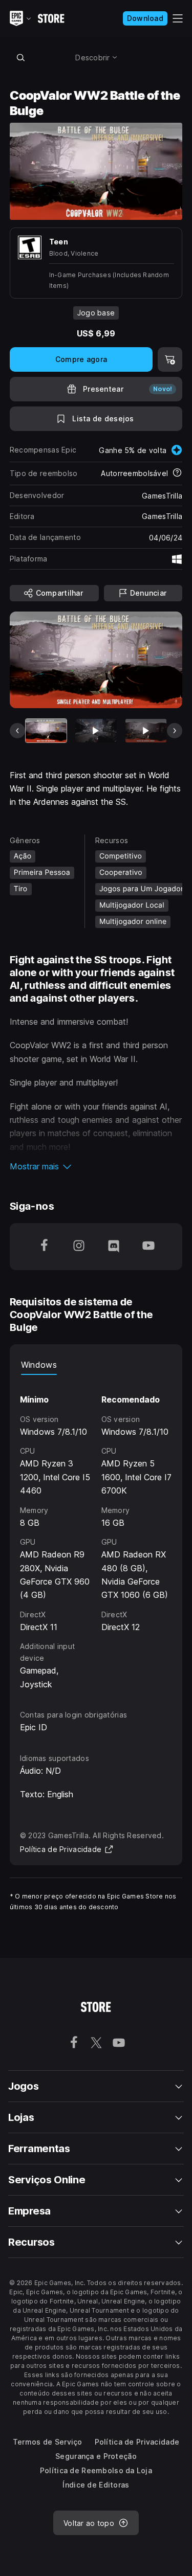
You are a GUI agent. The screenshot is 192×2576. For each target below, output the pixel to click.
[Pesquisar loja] (21, 57)
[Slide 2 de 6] (96, 730)
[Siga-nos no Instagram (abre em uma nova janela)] (79, 1247)
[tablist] (96, 1365)
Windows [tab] (39, 1365)
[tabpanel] (96, 1533)
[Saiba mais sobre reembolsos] (177, 473)
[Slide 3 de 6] (146, 730)
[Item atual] (46, 730)
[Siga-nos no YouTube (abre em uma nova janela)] (148, 1247)
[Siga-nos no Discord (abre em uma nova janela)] (114, 1247)
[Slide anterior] (17, 731)
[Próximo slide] (175, 731)
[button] (96, 1166)
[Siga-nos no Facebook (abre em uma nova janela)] (44, 1247)
